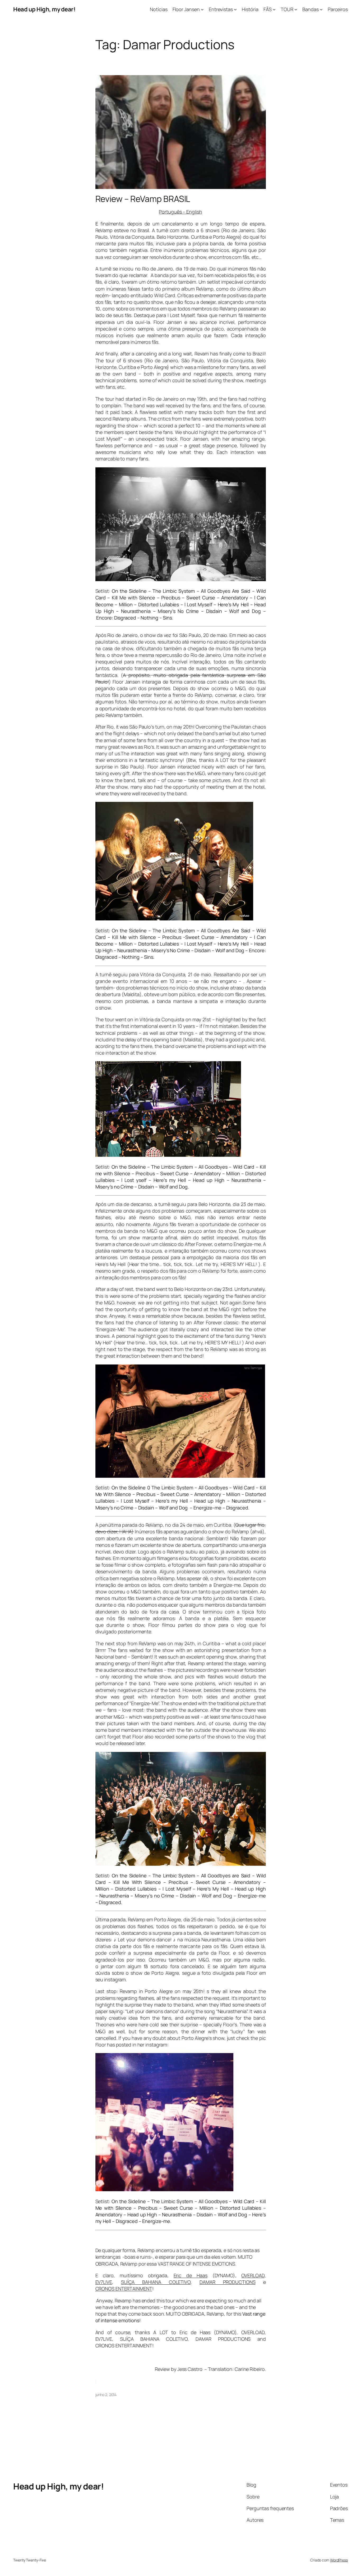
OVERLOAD (253, 2275)
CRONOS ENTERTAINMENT (124, 2289)
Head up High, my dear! (44, 9)
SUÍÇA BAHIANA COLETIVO (156, 2282)
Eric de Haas (191, 2275)
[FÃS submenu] (274, 9)
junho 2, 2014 (106, 2395)
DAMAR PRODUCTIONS (228, 2282)
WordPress (339, 2560)
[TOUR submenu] (296, 9)
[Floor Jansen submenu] (202, 9)
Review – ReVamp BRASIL (143, 199)
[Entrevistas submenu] (235, 9)
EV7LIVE (104, 2282)
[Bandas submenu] (321, 9)
